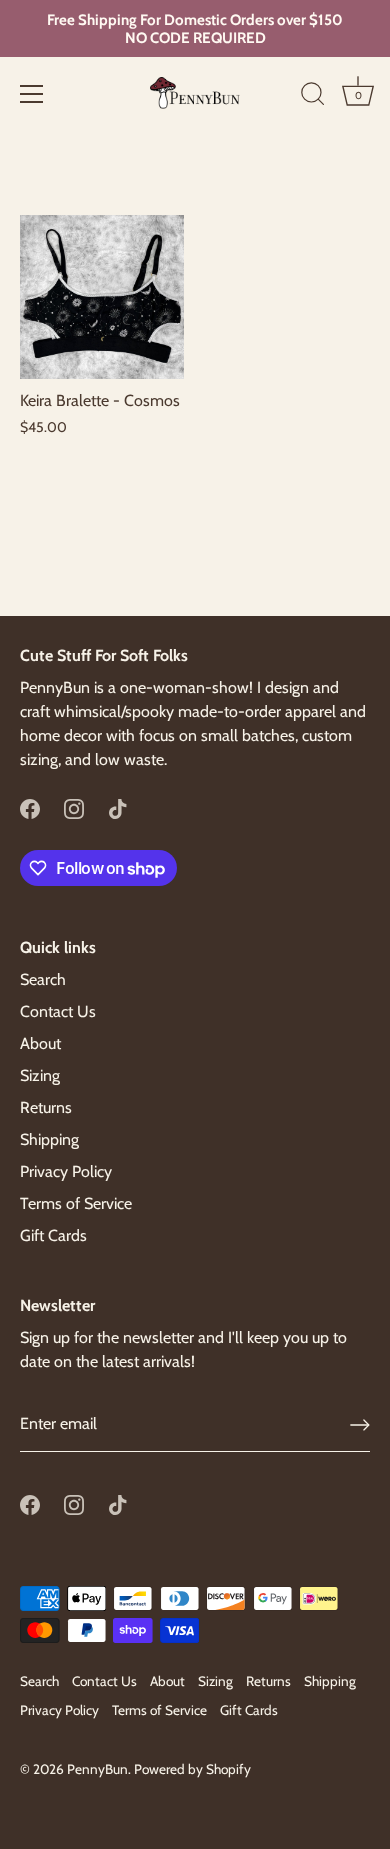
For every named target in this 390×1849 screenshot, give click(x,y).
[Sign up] (360, 1425)
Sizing (40, 1075)
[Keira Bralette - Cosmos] (102, 297)
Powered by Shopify (192, 1769)
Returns (46, 1107)
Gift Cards (53, 1235)
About (40, 1043)
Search (43, 979)
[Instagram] (74, 807)
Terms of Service (76, 1203)
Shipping (49, 1139)
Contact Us (58, 1011)
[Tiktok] (118, 807)
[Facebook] (30, 807)
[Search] (313, 97)
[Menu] (32, 94)
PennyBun (97, 1769)
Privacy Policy (66, 1171)
